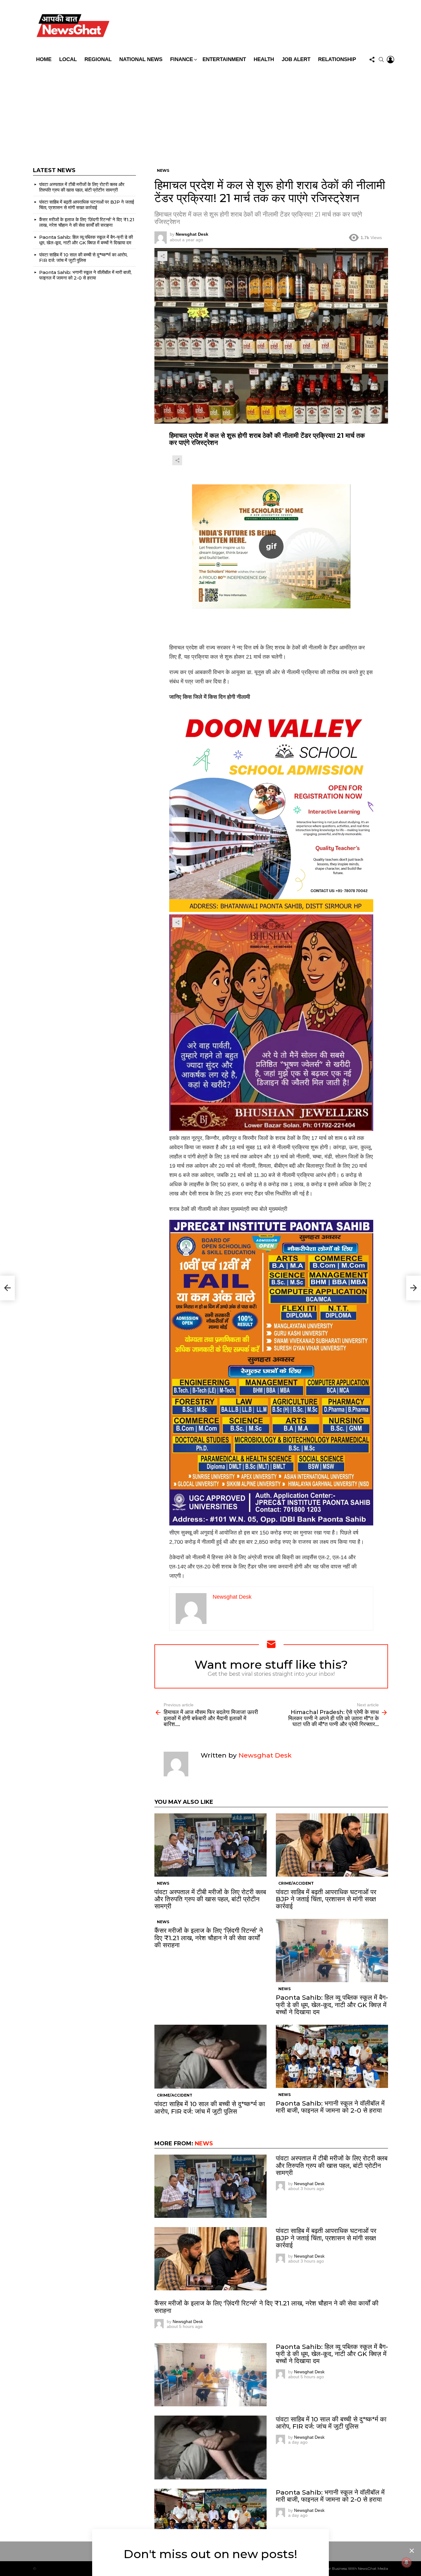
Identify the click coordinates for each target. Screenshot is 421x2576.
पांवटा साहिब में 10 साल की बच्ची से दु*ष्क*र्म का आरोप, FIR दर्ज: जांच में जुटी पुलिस (210, 2107)
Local (68, 59)
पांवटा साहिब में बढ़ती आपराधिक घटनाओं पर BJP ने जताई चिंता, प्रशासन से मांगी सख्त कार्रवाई (326, 1899)
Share (162, 256)
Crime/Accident (296, 1883)
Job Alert (296, 59)
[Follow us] (372, 60)
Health (264, 59)
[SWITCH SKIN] (255, 27)
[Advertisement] (211, 112)
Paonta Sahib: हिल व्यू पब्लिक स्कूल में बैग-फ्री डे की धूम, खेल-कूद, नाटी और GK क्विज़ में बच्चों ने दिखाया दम (332, 2004)
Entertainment (224, 59)
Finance (182, 59)
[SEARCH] (381, 60)
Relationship (337, 59)
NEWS (163, 1883)
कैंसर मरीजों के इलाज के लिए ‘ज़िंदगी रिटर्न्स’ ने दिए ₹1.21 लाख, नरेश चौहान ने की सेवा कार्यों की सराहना (209, 1938)
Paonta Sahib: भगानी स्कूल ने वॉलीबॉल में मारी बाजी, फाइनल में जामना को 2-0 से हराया (330, 2107)
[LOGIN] (390, 60)
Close (412, 2551)
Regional (98, 59)
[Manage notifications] (407, 2562)
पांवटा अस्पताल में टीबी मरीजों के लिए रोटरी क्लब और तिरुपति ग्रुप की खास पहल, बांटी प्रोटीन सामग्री (210, 1899)
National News (141, 59)
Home (44, 59)
